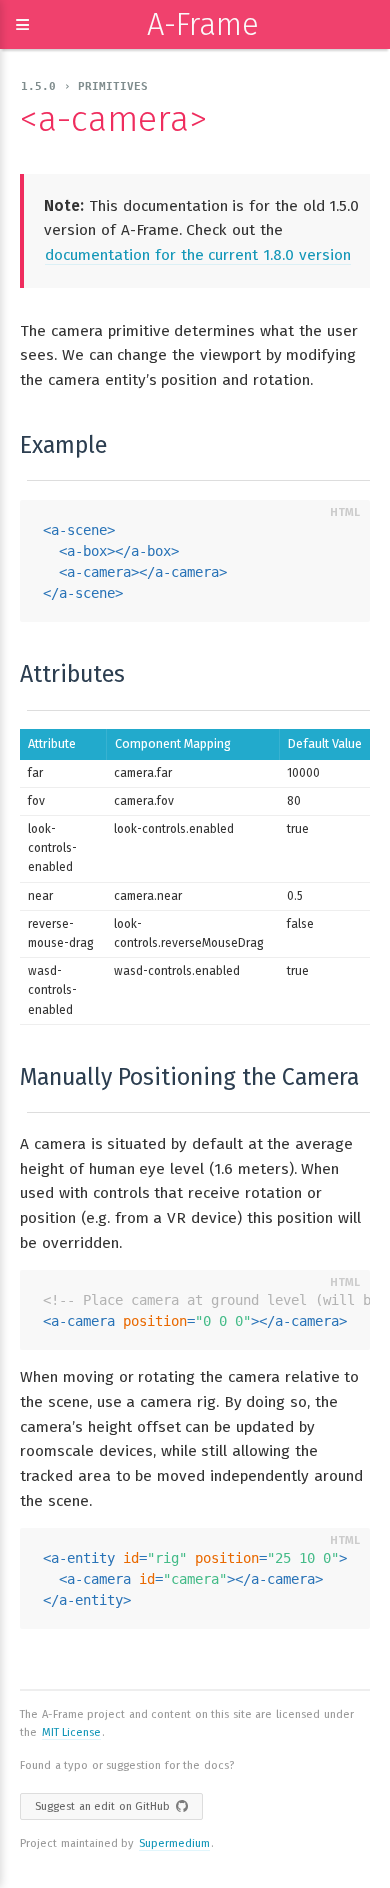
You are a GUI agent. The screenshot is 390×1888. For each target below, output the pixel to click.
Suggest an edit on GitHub (102, 1806)
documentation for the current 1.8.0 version (198, 255)
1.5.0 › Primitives (84, 86)
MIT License (72, 1732)
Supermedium (174, 1843)
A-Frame (203, 24)
